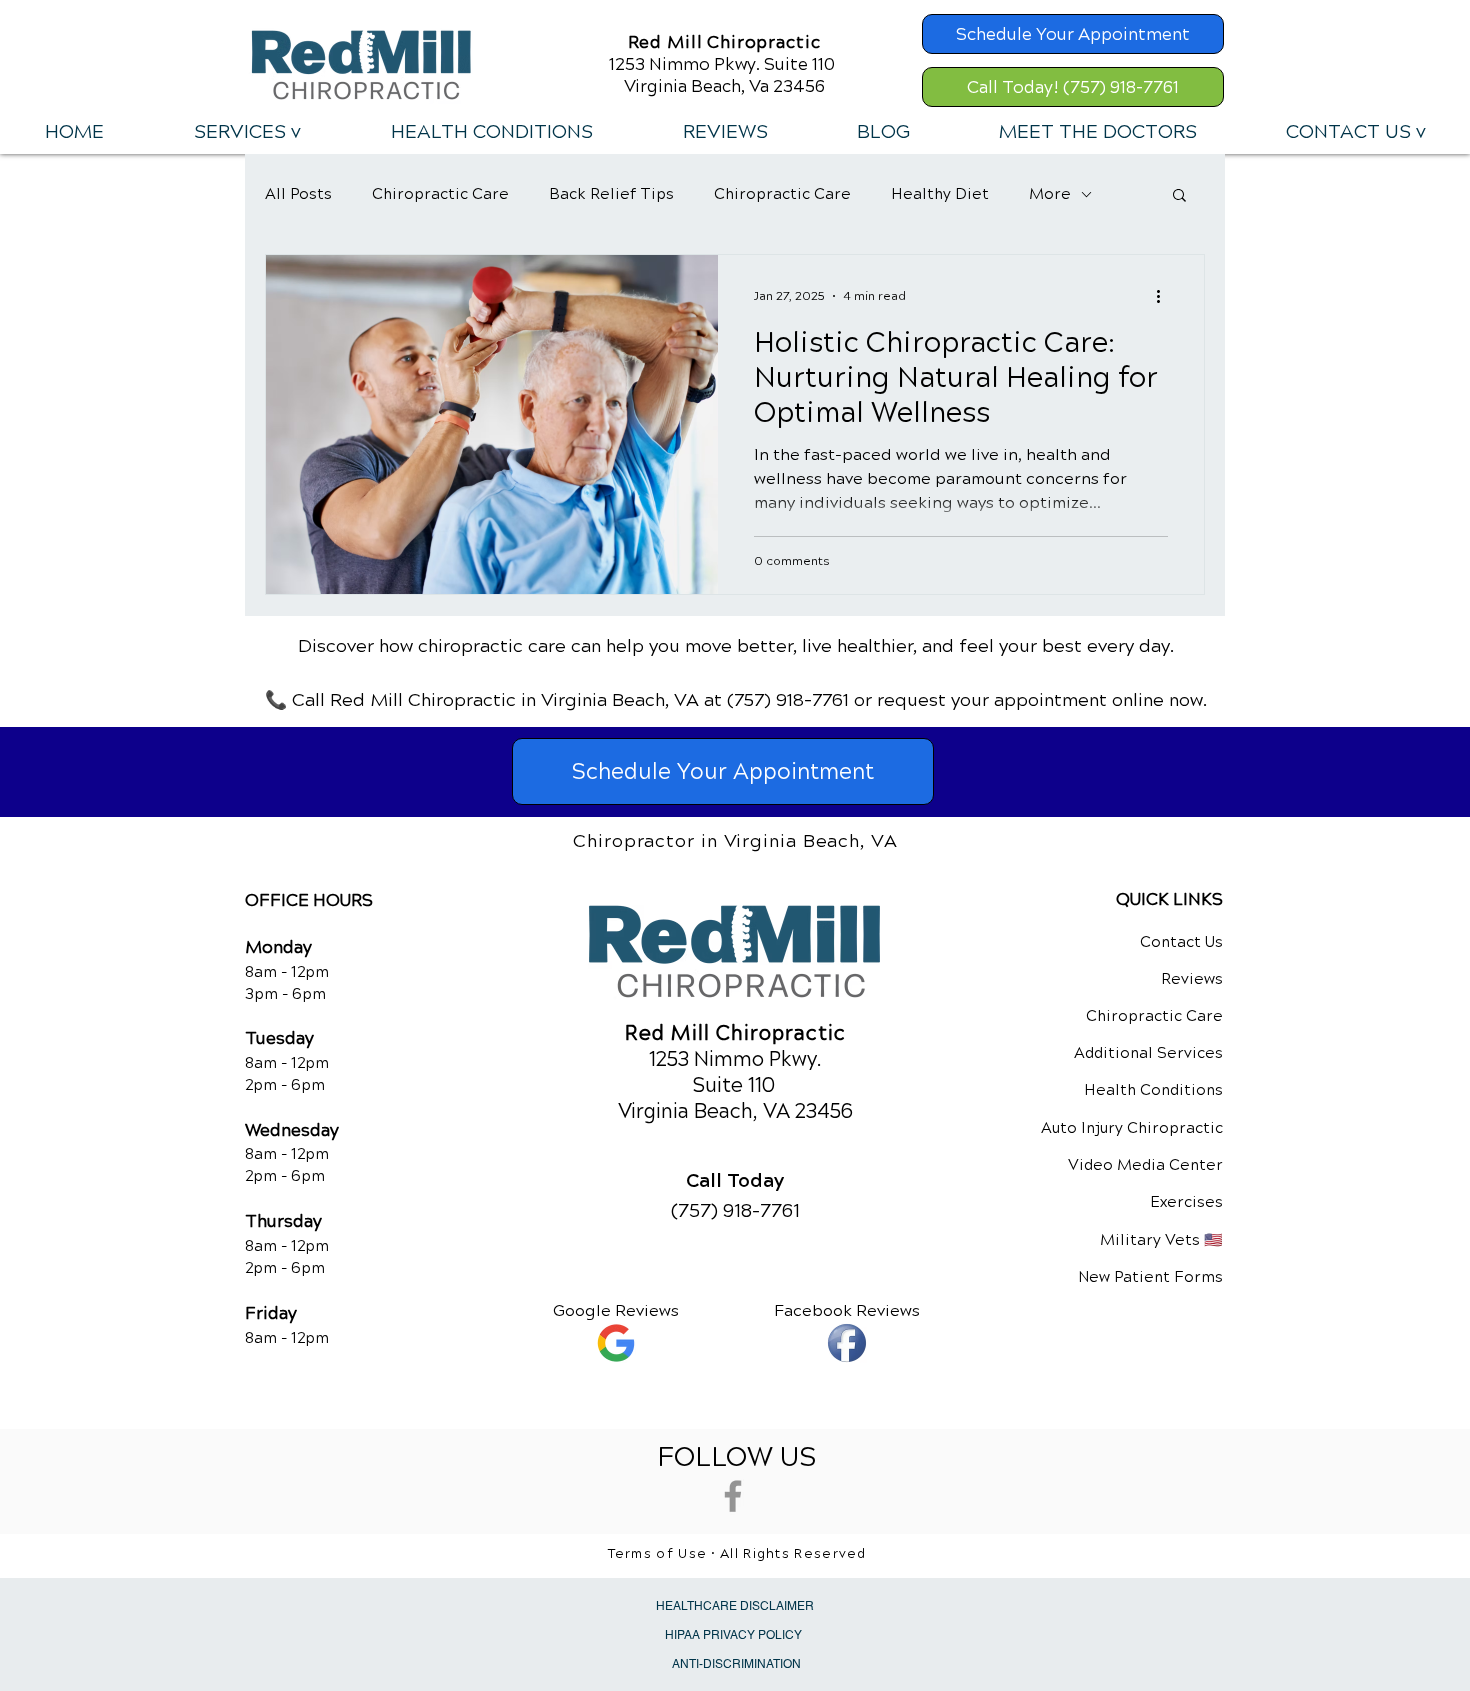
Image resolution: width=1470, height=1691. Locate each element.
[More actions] (1165, 296)
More (1050, 194)
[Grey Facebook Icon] (733, 1496)
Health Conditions (1153, 1090)
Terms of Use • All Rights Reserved (737, 1554)
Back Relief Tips (611, 194)
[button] (246, 132)
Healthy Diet (940, 194)
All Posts (298, 194)
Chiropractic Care (440, 194)
